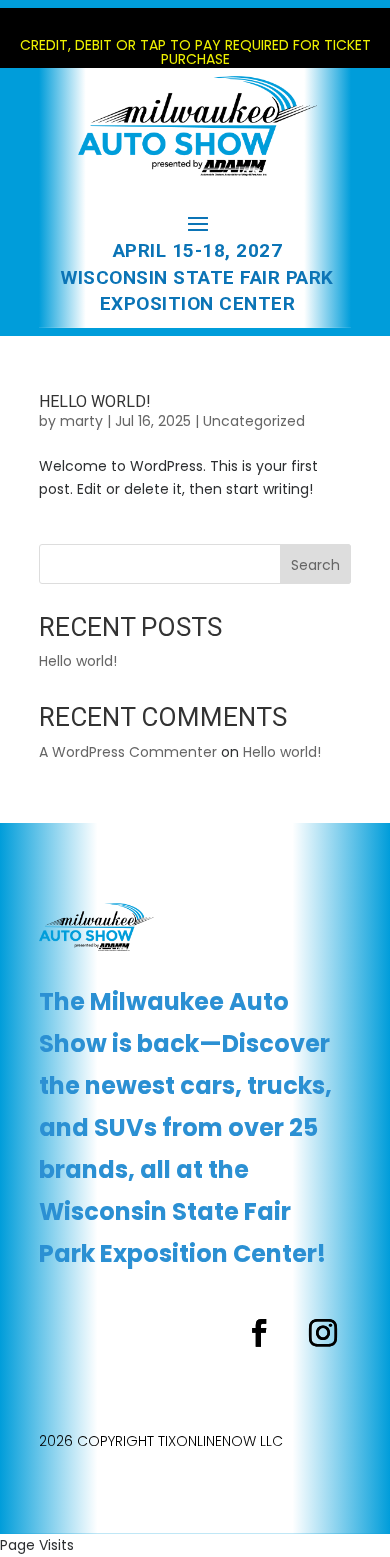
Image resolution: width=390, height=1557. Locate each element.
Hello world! (95, 401)
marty (81, 421)
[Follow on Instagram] (323, 1333)
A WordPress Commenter (128, 752)
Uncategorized (254, 421)
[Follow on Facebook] (259, 1333)
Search (315, 565)
